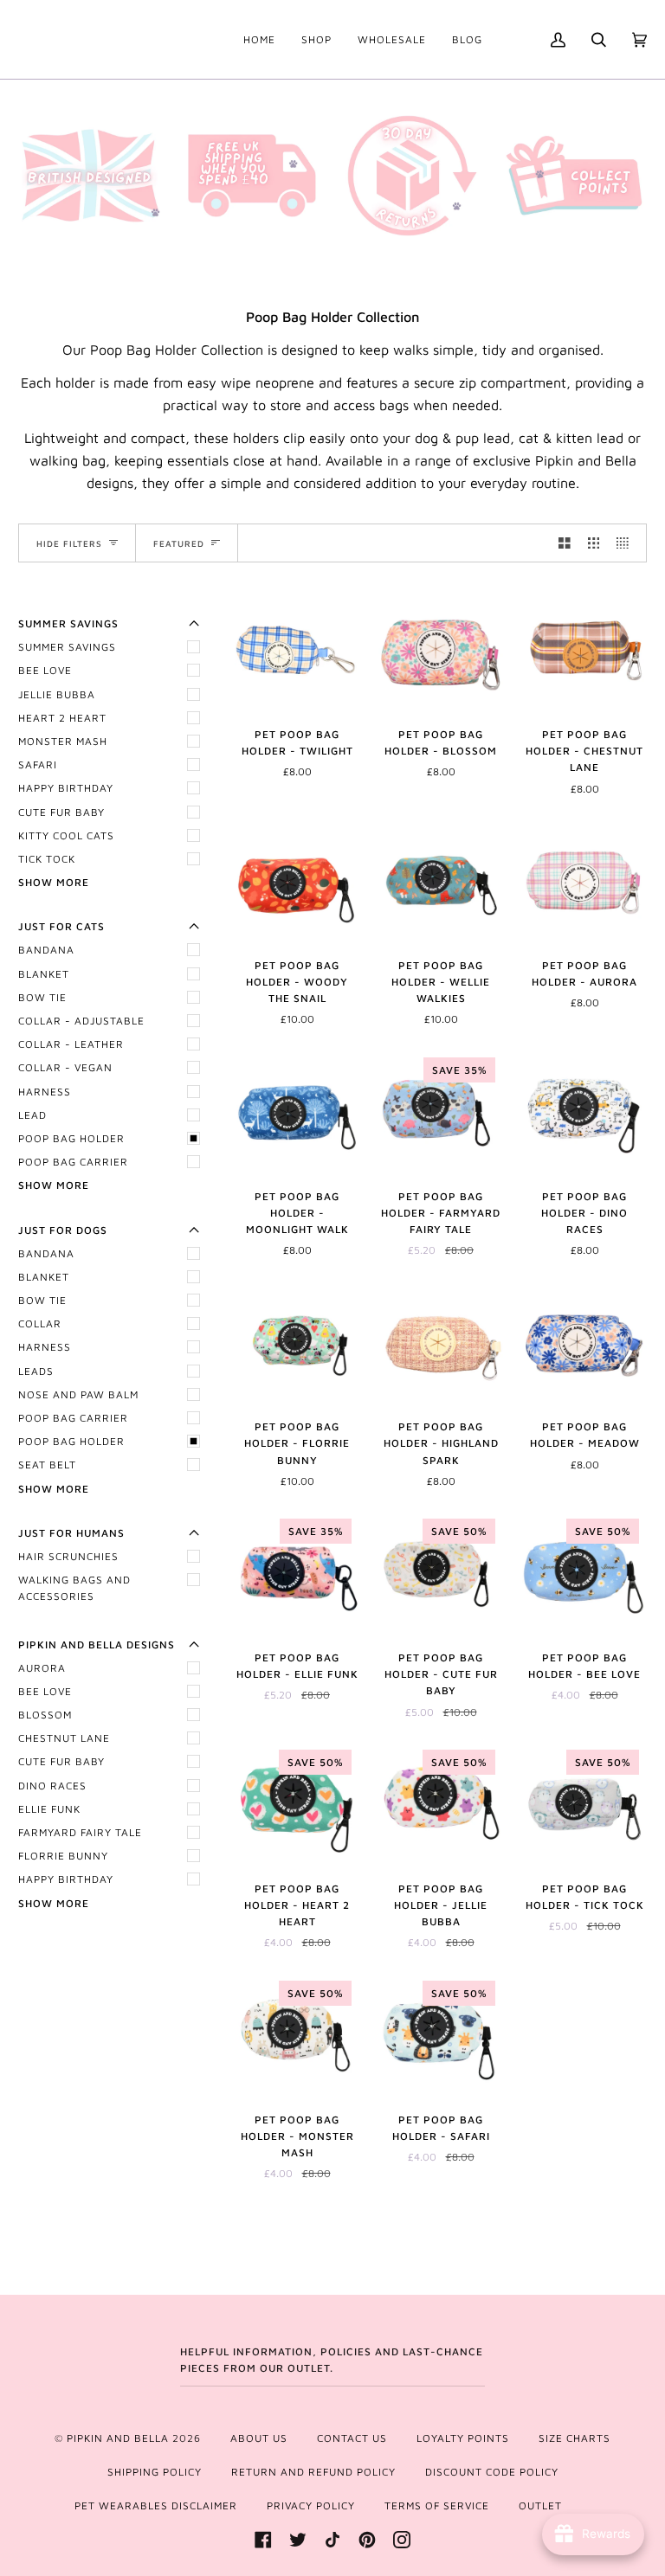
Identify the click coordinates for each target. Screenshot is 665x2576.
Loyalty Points (463, 2438)
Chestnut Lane (64, 1738)
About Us (259, 2438)
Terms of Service (437, 2505)
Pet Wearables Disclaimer (156, 2505)
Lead (32, 1115)
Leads (36, 1371)
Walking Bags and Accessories (74, 1588)
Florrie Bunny (63, 1856)
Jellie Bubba (57, 694)
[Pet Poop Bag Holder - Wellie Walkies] (441, 881)
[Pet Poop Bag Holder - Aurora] (584, 881)
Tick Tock (47, 859)
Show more (54, 882)
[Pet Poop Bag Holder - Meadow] (584, 1342)
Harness (45, 1092)
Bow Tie (42, 997)
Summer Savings (67, 647)
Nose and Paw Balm (78, 1394)
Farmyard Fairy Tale (80, 1832)
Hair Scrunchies (68, 1556)
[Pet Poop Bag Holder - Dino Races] (584, 1112)
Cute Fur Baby (61, 812)
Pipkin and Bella (118, 2438)
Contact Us (352, 2438)
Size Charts (575, 2438)
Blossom (45, 1715)
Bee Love (45, 670)
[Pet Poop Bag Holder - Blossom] (441, 650)
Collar (40, 1323)
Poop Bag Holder (71, 1138)
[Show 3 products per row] (594, 543)
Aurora (42, 1668)
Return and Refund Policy (313, 2472)
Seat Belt (47, 1465)
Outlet (540, 2505)
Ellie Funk (49, 1809)
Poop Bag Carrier (73, 1162)
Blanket (44, 974)
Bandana (46, 950)
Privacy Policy (311, 2505)
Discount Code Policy (492, 2472)
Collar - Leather (71, 1044)
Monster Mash (63, 741)
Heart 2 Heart (62, 718)
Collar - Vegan (65, 1067)
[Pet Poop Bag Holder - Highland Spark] (441, 1342)
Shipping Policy (155, 2472)
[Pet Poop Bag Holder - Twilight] (297, 650)
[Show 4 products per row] (627, 543)
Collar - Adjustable (81, 1021)
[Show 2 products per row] (565, 543)
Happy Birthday (66, 788)
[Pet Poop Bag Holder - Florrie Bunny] (297, 1342)
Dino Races (52, 1786)
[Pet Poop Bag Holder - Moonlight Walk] (297, 1112)
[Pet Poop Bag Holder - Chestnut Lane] (584, 650)
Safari (38, 764)
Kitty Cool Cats (66, 835)
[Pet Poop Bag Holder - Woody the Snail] (297, 881)
